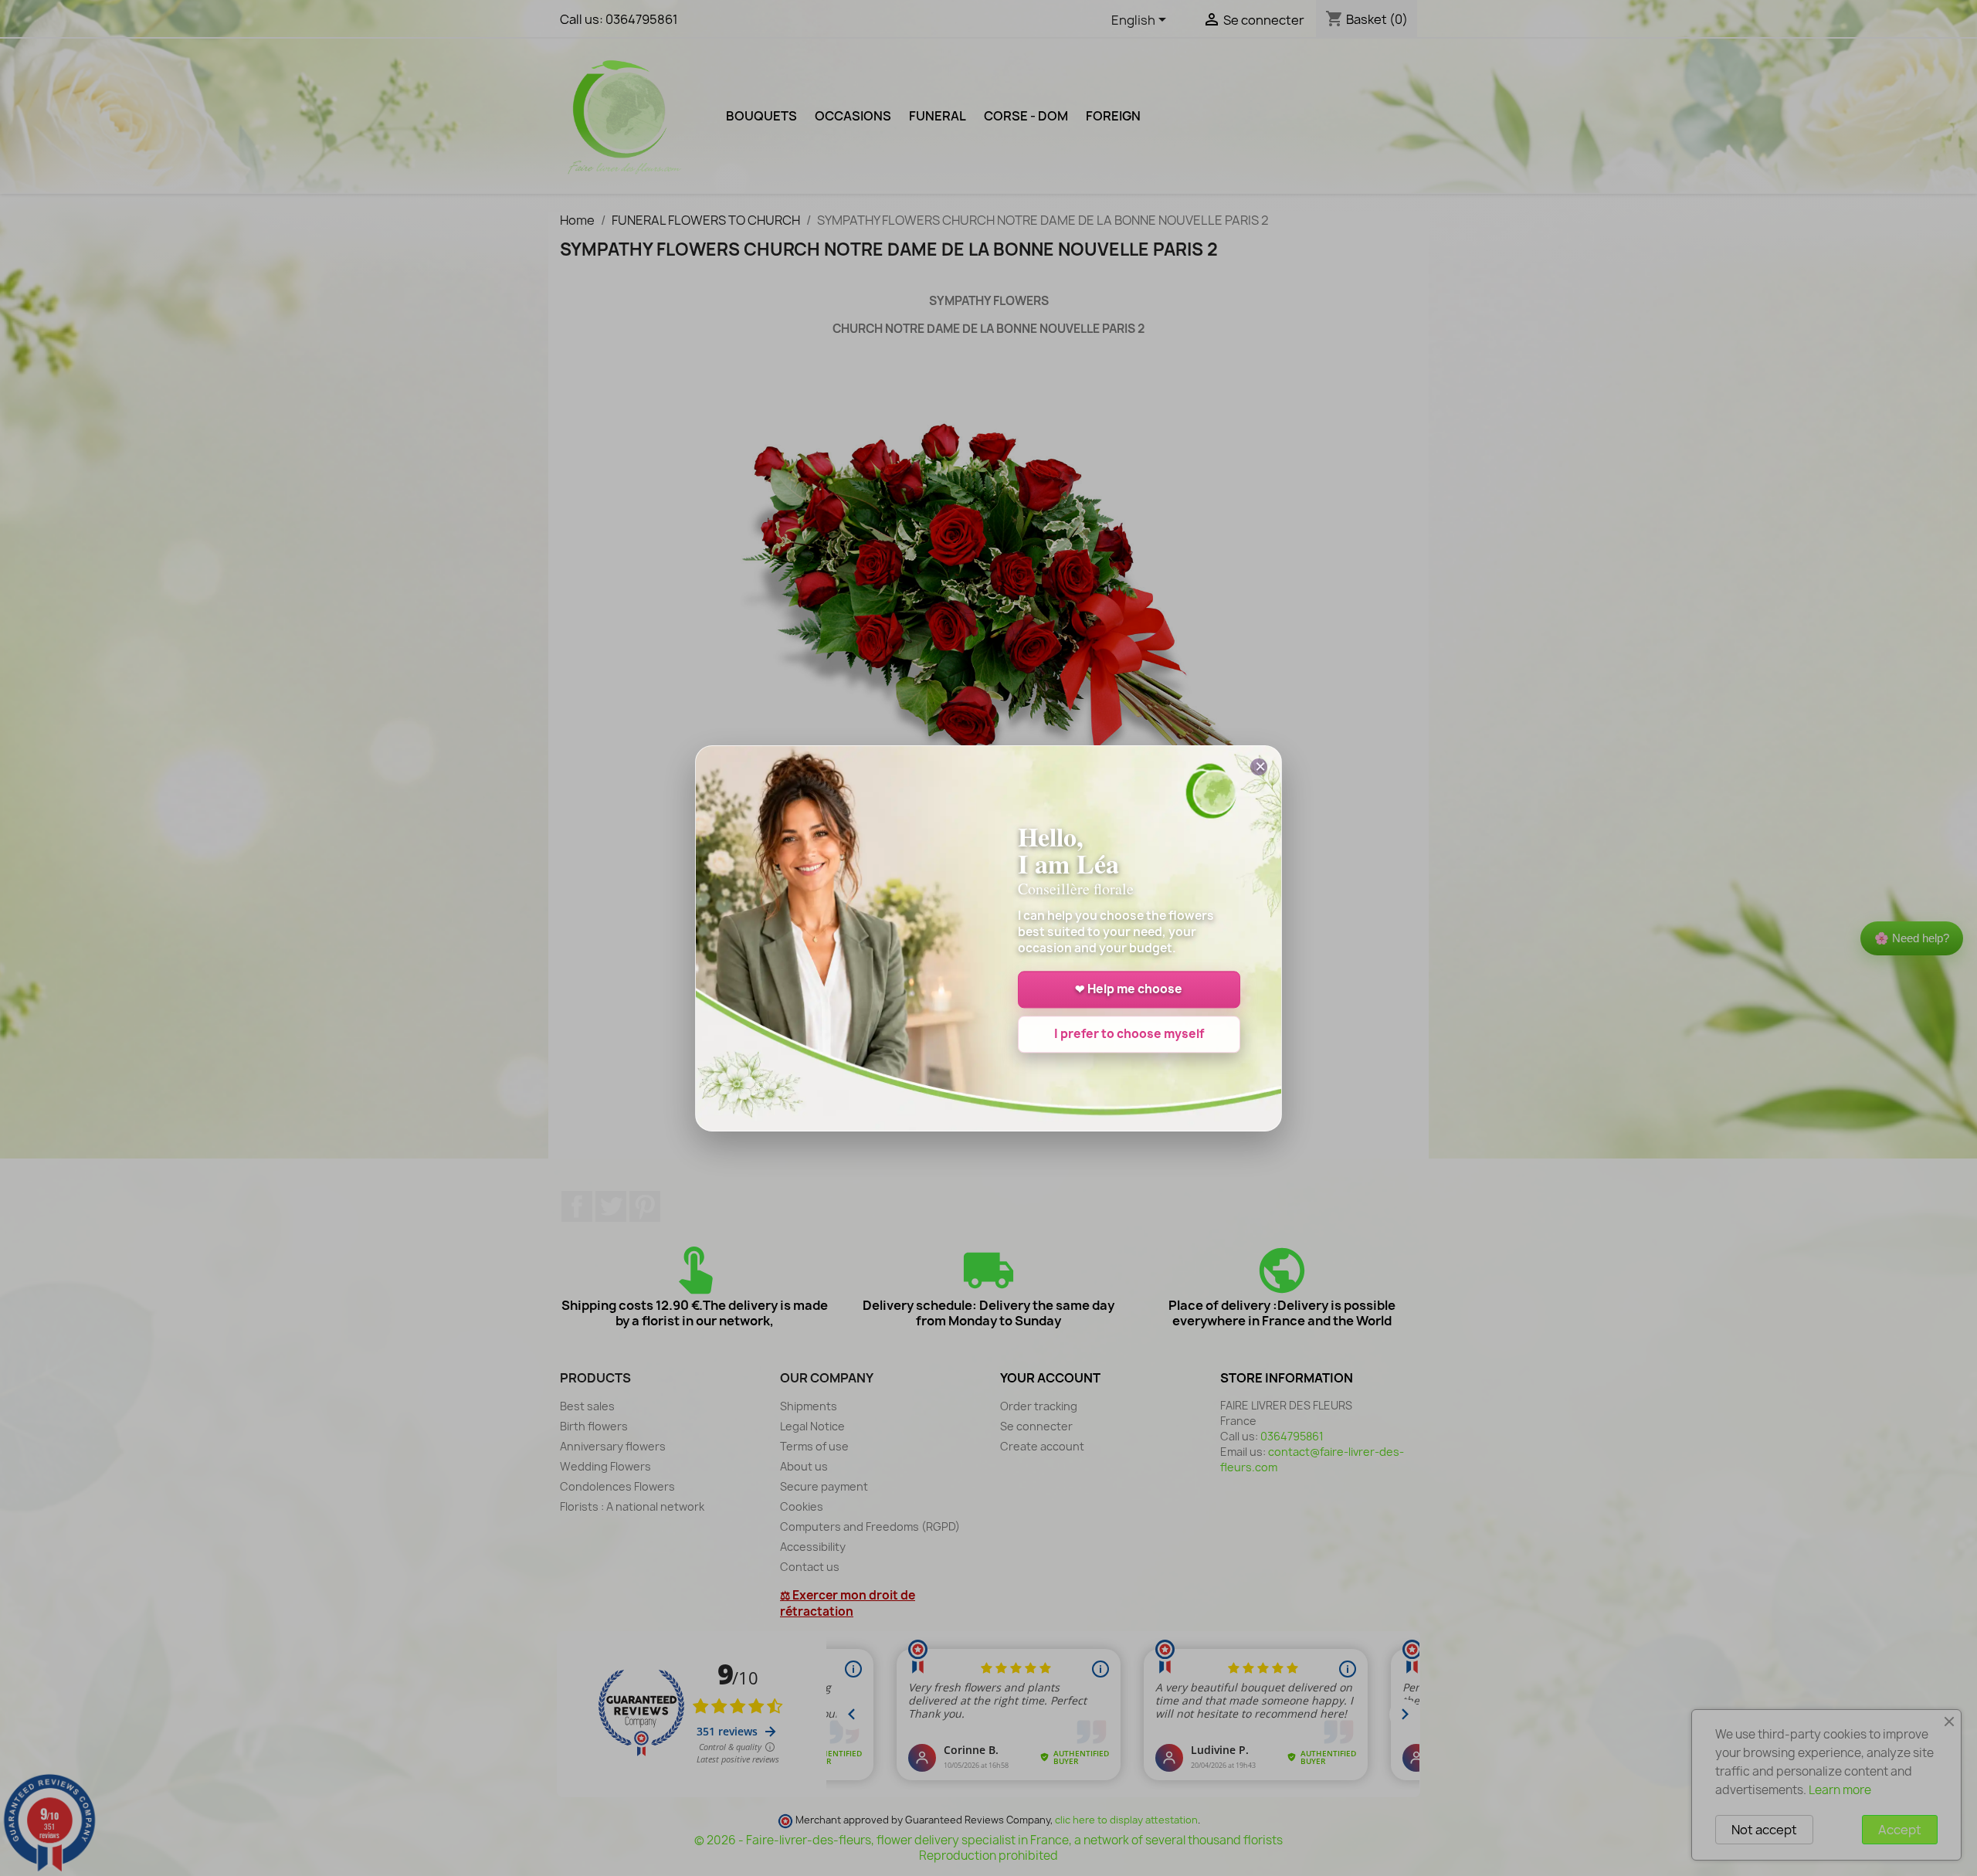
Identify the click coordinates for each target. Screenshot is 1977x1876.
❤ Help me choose (1129, 989)
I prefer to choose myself (1129, 1034)
